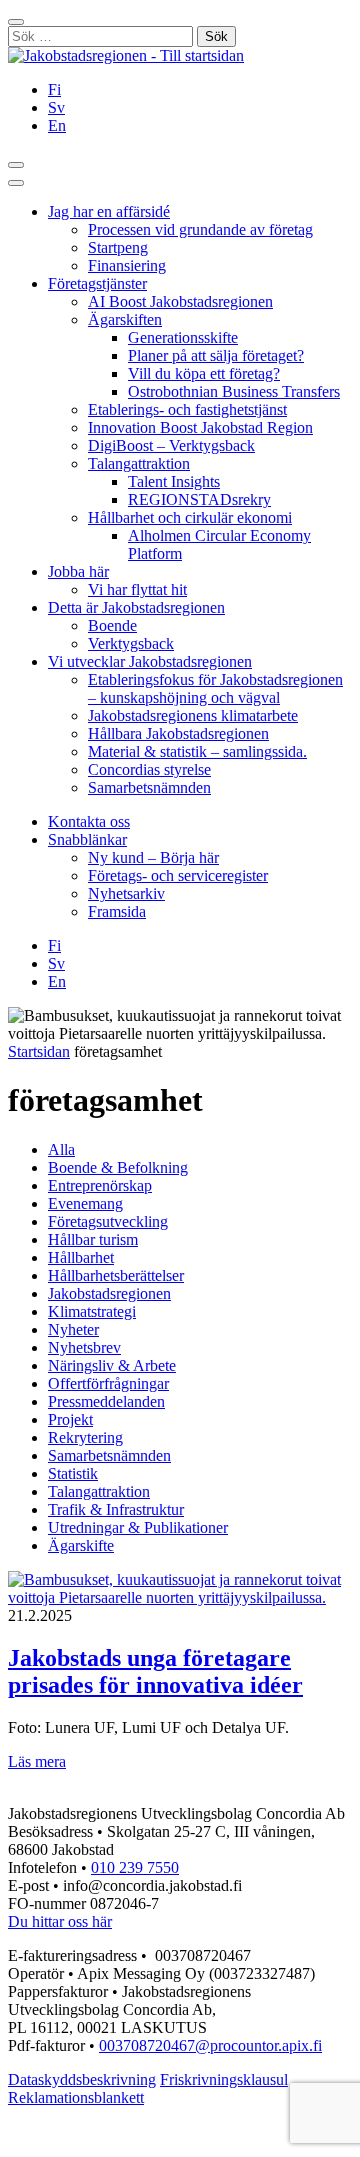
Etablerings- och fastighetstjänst (187, 409)
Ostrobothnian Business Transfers (234, 391)
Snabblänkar (87, 839)
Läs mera (37, 1761)
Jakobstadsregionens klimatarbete (193, 715)
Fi (54, 89)
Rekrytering (85, 1437)
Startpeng (118, 247)
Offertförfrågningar (108, 1383)
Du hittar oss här (60, 1921)
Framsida (117, 911)
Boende (112, 625)
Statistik (73, 1473)
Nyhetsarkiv (126, 893)
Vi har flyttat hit (137, 589)
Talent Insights (174, 481)
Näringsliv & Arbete (112, 1365)
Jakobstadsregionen (109, 1293)
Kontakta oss (89, 821)
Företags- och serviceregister (178, 875)
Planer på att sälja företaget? (216, 355)
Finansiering (127, 265)
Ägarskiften (125, 319)
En (57, 125)
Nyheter (73, 1329)
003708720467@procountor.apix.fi (210, 2045)
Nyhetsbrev (84, 1347)
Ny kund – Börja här (153, 857)
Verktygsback (131, 643)
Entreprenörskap (100, 1185)
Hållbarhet (81, 1257)
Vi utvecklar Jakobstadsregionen (150, 661)
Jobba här (78, 571)
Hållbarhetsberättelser (116, 1275)
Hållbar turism (93, 1239)
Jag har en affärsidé (109, 211)
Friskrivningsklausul (224, 2079)
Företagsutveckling (108, 1221)
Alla (61, 1149)
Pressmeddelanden (106, 1401)
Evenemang (85, 1203)
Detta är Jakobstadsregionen (136, 607)
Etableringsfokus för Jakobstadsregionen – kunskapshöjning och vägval (215, 688)
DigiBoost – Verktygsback (171, 445)
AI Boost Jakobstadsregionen (180, 301)
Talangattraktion (139, 463)
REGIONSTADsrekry (199, 499)
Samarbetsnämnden (149, 787)
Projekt (70, 1419)
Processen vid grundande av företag (200, 229)
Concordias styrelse (149, 769)
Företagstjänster (97, 283)
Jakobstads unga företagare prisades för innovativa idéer (155, 1671)
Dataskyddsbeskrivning (82, 2079)
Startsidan (39, 1051)
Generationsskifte (183, 337)
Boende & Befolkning (118, 1167)
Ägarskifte (81, 1545)
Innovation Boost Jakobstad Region (200, 427)
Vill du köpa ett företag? (204, 373)
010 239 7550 (135, 1867)
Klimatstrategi (92, 1311)
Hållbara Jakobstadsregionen (178, 733)
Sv (56, 107)
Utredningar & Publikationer (138, 1527)
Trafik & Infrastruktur (116, 1509)
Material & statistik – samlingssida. (197, 751)
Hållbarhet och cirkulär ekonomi (190, 517)
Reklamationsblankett (76, 2097)
